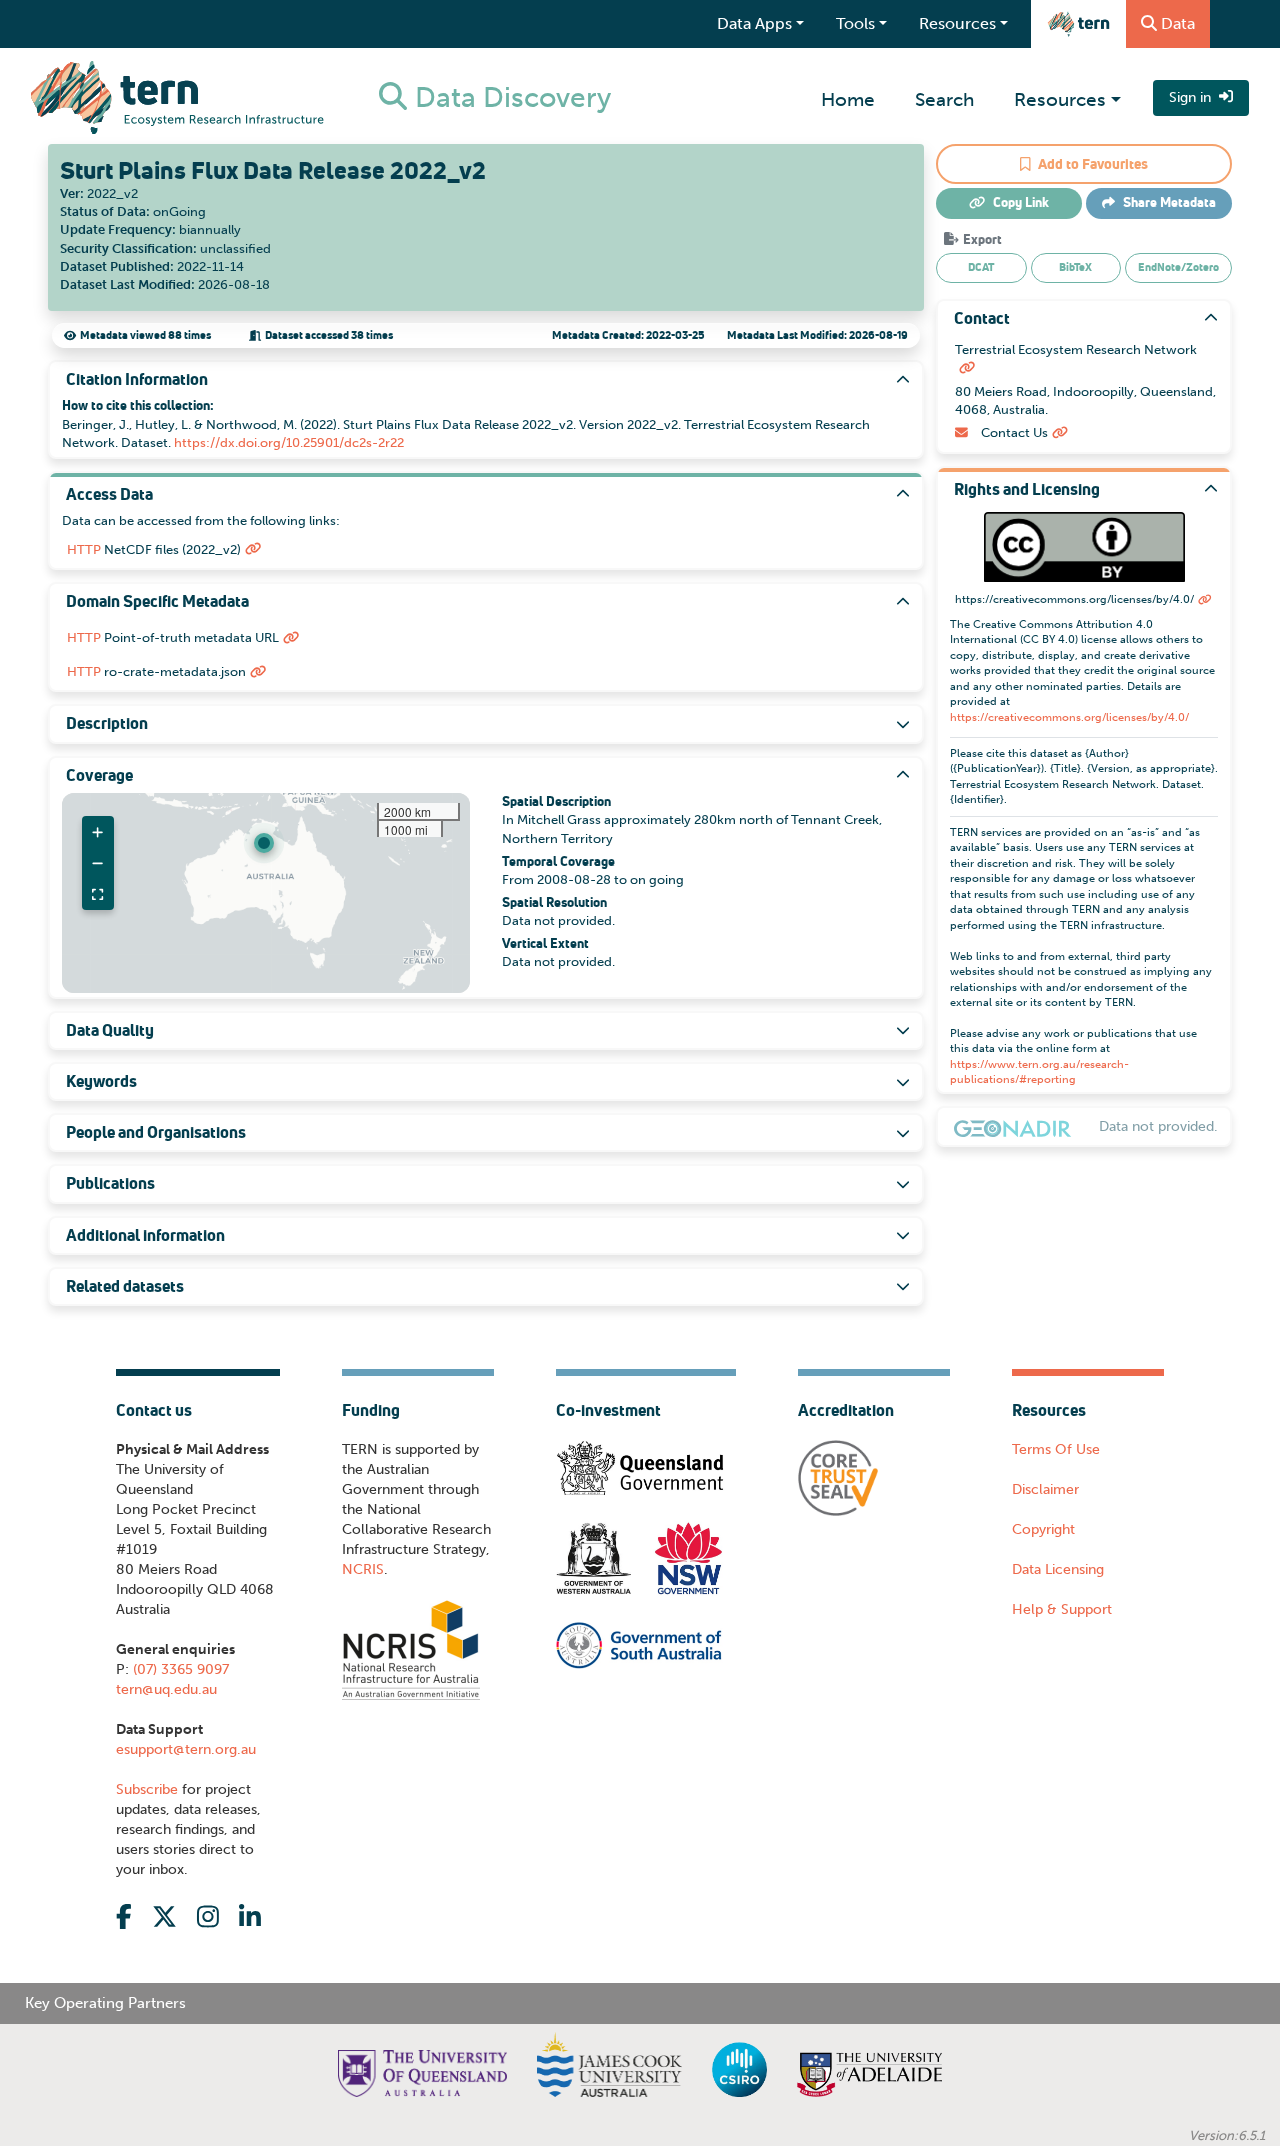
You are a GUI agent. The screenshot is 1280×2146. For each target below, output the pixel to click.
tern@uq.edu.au (166, 1689)
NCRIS (363, 1569)
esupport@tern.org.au (186, 1749)
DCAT (981, 267)
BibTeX (1075, 267)
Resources (1060, 99)
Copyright (1043, 1529)
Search (944, 99)
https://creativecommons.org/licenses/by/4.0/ (1069, 717)
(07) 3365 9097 (179, 1669)
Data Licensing (1058, 1569)
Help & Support (1062, 1609)
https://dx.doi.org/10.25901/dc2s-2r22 (289, 442)
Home (848, 99)
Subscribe (147, 1789)
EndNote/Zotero (1178, 267)
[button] (264, 843)
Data (1178, 23)
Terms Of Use (1056, 1449)
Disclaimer (1045, 1489)
